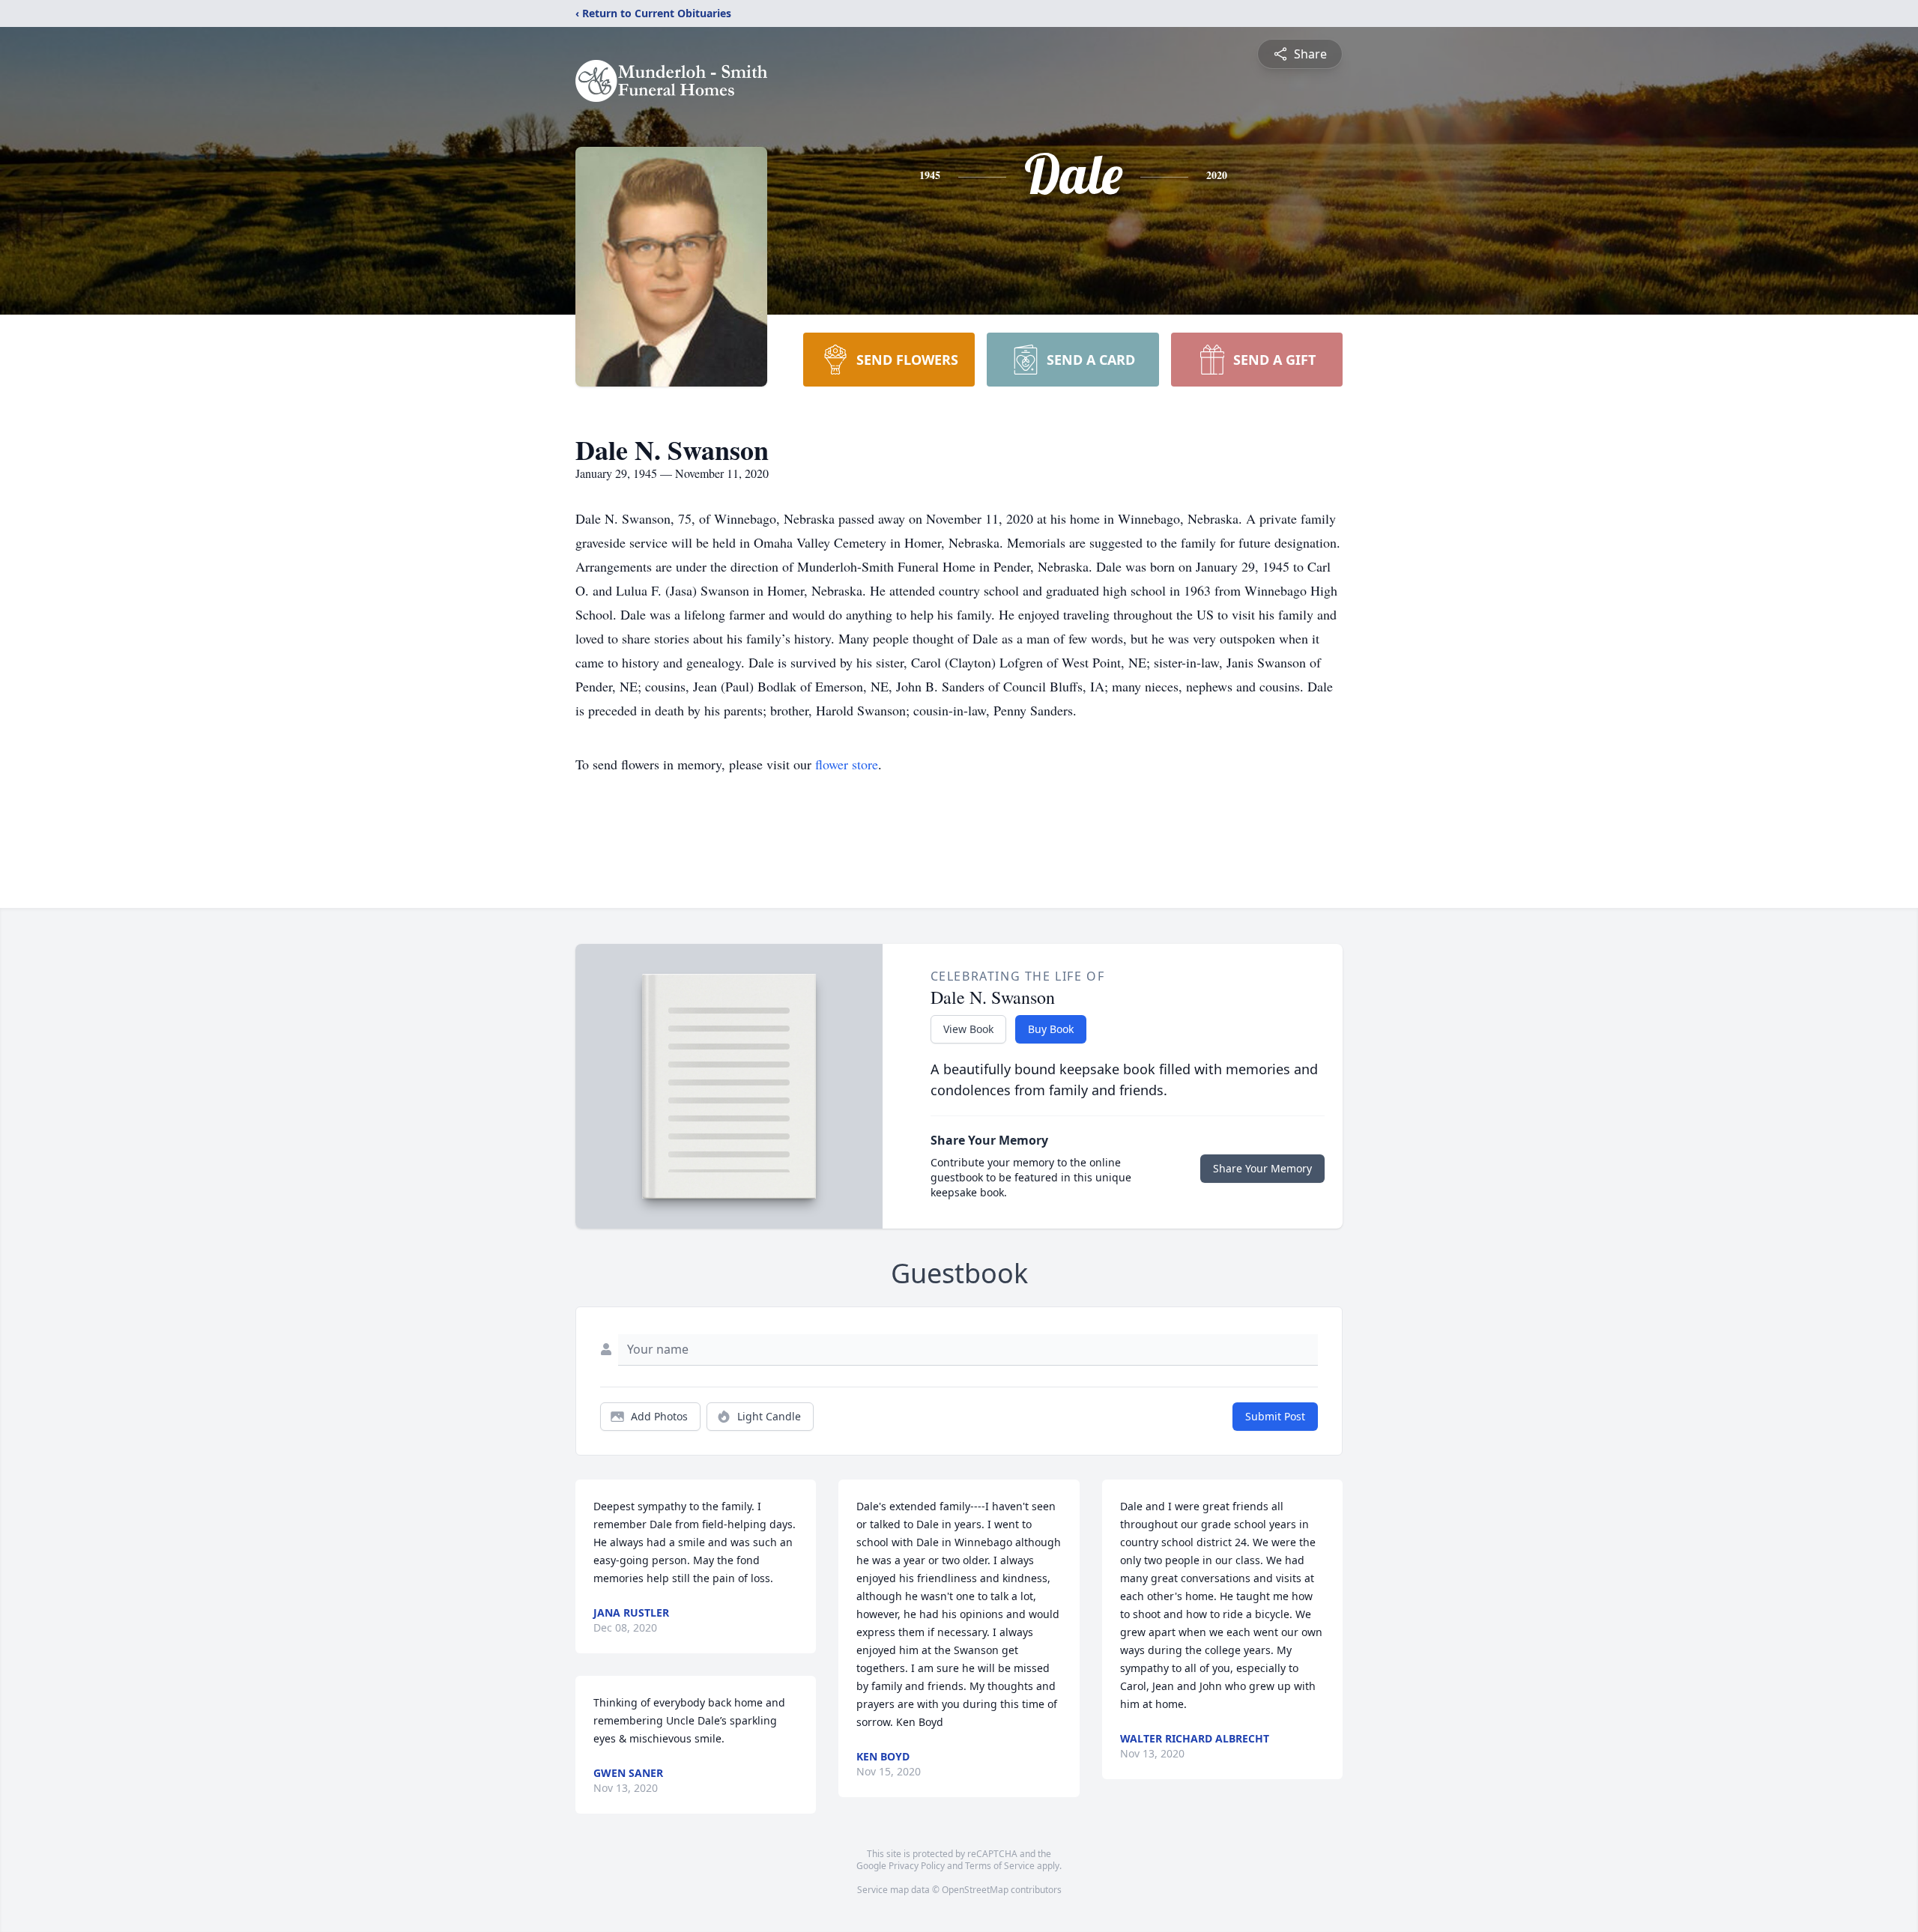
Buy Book (1051, 1029)
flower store (847, 764)
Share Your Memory (1262, 1168)
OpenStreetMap (975, 1890)
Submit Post (1275, 1416)
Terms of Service (1000, 1866)
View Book (968, 1029)
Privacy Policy (917, 1866)
